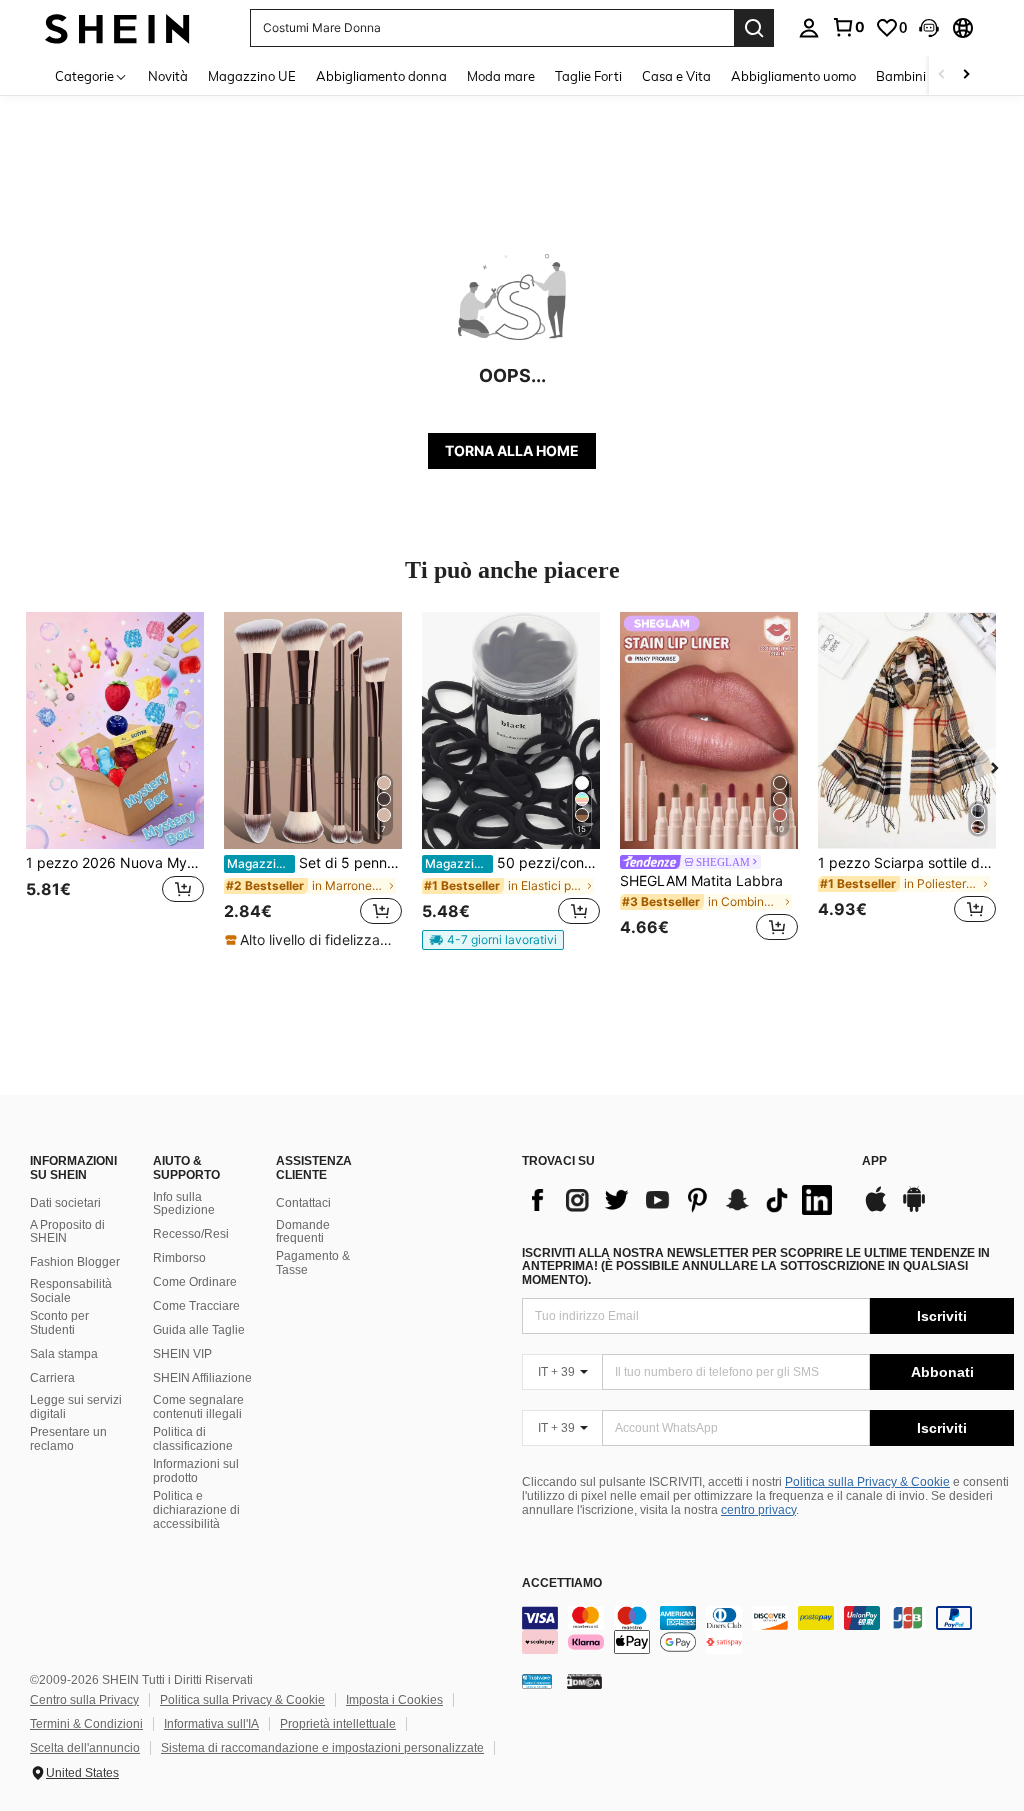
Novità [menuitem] (168, 76)
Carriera (52, 1378)
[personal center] (809, 28)
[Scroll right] (966, 75)
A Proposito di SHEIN (67, 1232)
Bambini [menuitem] (901, 76)
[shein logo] (117, 27)
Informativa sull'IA (211, 1724)
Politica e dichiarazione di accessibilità (196, 1510)
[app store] (876, 1209)
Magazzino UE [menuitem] (252, 76)
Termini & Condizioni (86, 1724)
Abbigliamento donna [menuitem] (381, 76)
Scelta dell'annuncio (85, 1748)
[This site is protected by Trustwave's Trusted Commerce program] (537, 1681)
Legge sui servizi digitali (76, 1407)
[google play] (914, 1209)
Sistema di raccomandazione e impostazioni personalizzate (322, 1748)
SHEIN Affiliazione (202, 1378)
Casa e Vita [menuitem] (676, 76)
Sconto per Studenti (59, 1323)
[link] (848, 27)
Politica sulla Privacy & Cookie (867, 1482)
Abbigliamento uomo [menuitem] (793, 76)
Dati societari (65, 1203)
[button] (929, 28)
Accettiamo (562, 1583)
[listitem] (115, 779)
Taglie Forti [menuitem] (588, 76)
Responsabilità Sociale (71, 1291)
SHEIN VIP (182, 1354)
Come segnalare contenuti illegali (198, 1407)
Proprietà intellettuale (338, 1724)
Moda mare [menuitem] (501, 76)
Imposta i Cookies (394, 1700)
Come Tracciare (196, 1306)
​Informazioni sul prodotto (196, 1471)
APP (874, 1161)
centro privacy (758, 1510)
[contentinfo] (768, 1630)
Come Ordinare (195, 1282)
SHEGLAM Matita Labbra (701, 881)
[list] (682, 1200)
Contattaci (303, 1203)
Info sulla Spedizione (184, 1204)
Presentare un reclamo (68, 1439)
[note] (313, 940)
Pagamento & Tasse (313, 1263)
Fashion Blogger (75, 1262)
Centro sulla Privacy (84, 1700)
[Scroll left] (942, 75)
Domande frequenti (303, 1232)
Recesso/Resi (191, 1234)
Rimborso (179, 1258)
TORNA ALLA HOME (512, 450)
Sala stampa (64, 1354)
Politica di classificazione (193, 1439)
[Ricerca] (754, 28)
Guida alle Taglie (199, 1330)
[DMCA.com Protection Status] (584, 1681)
